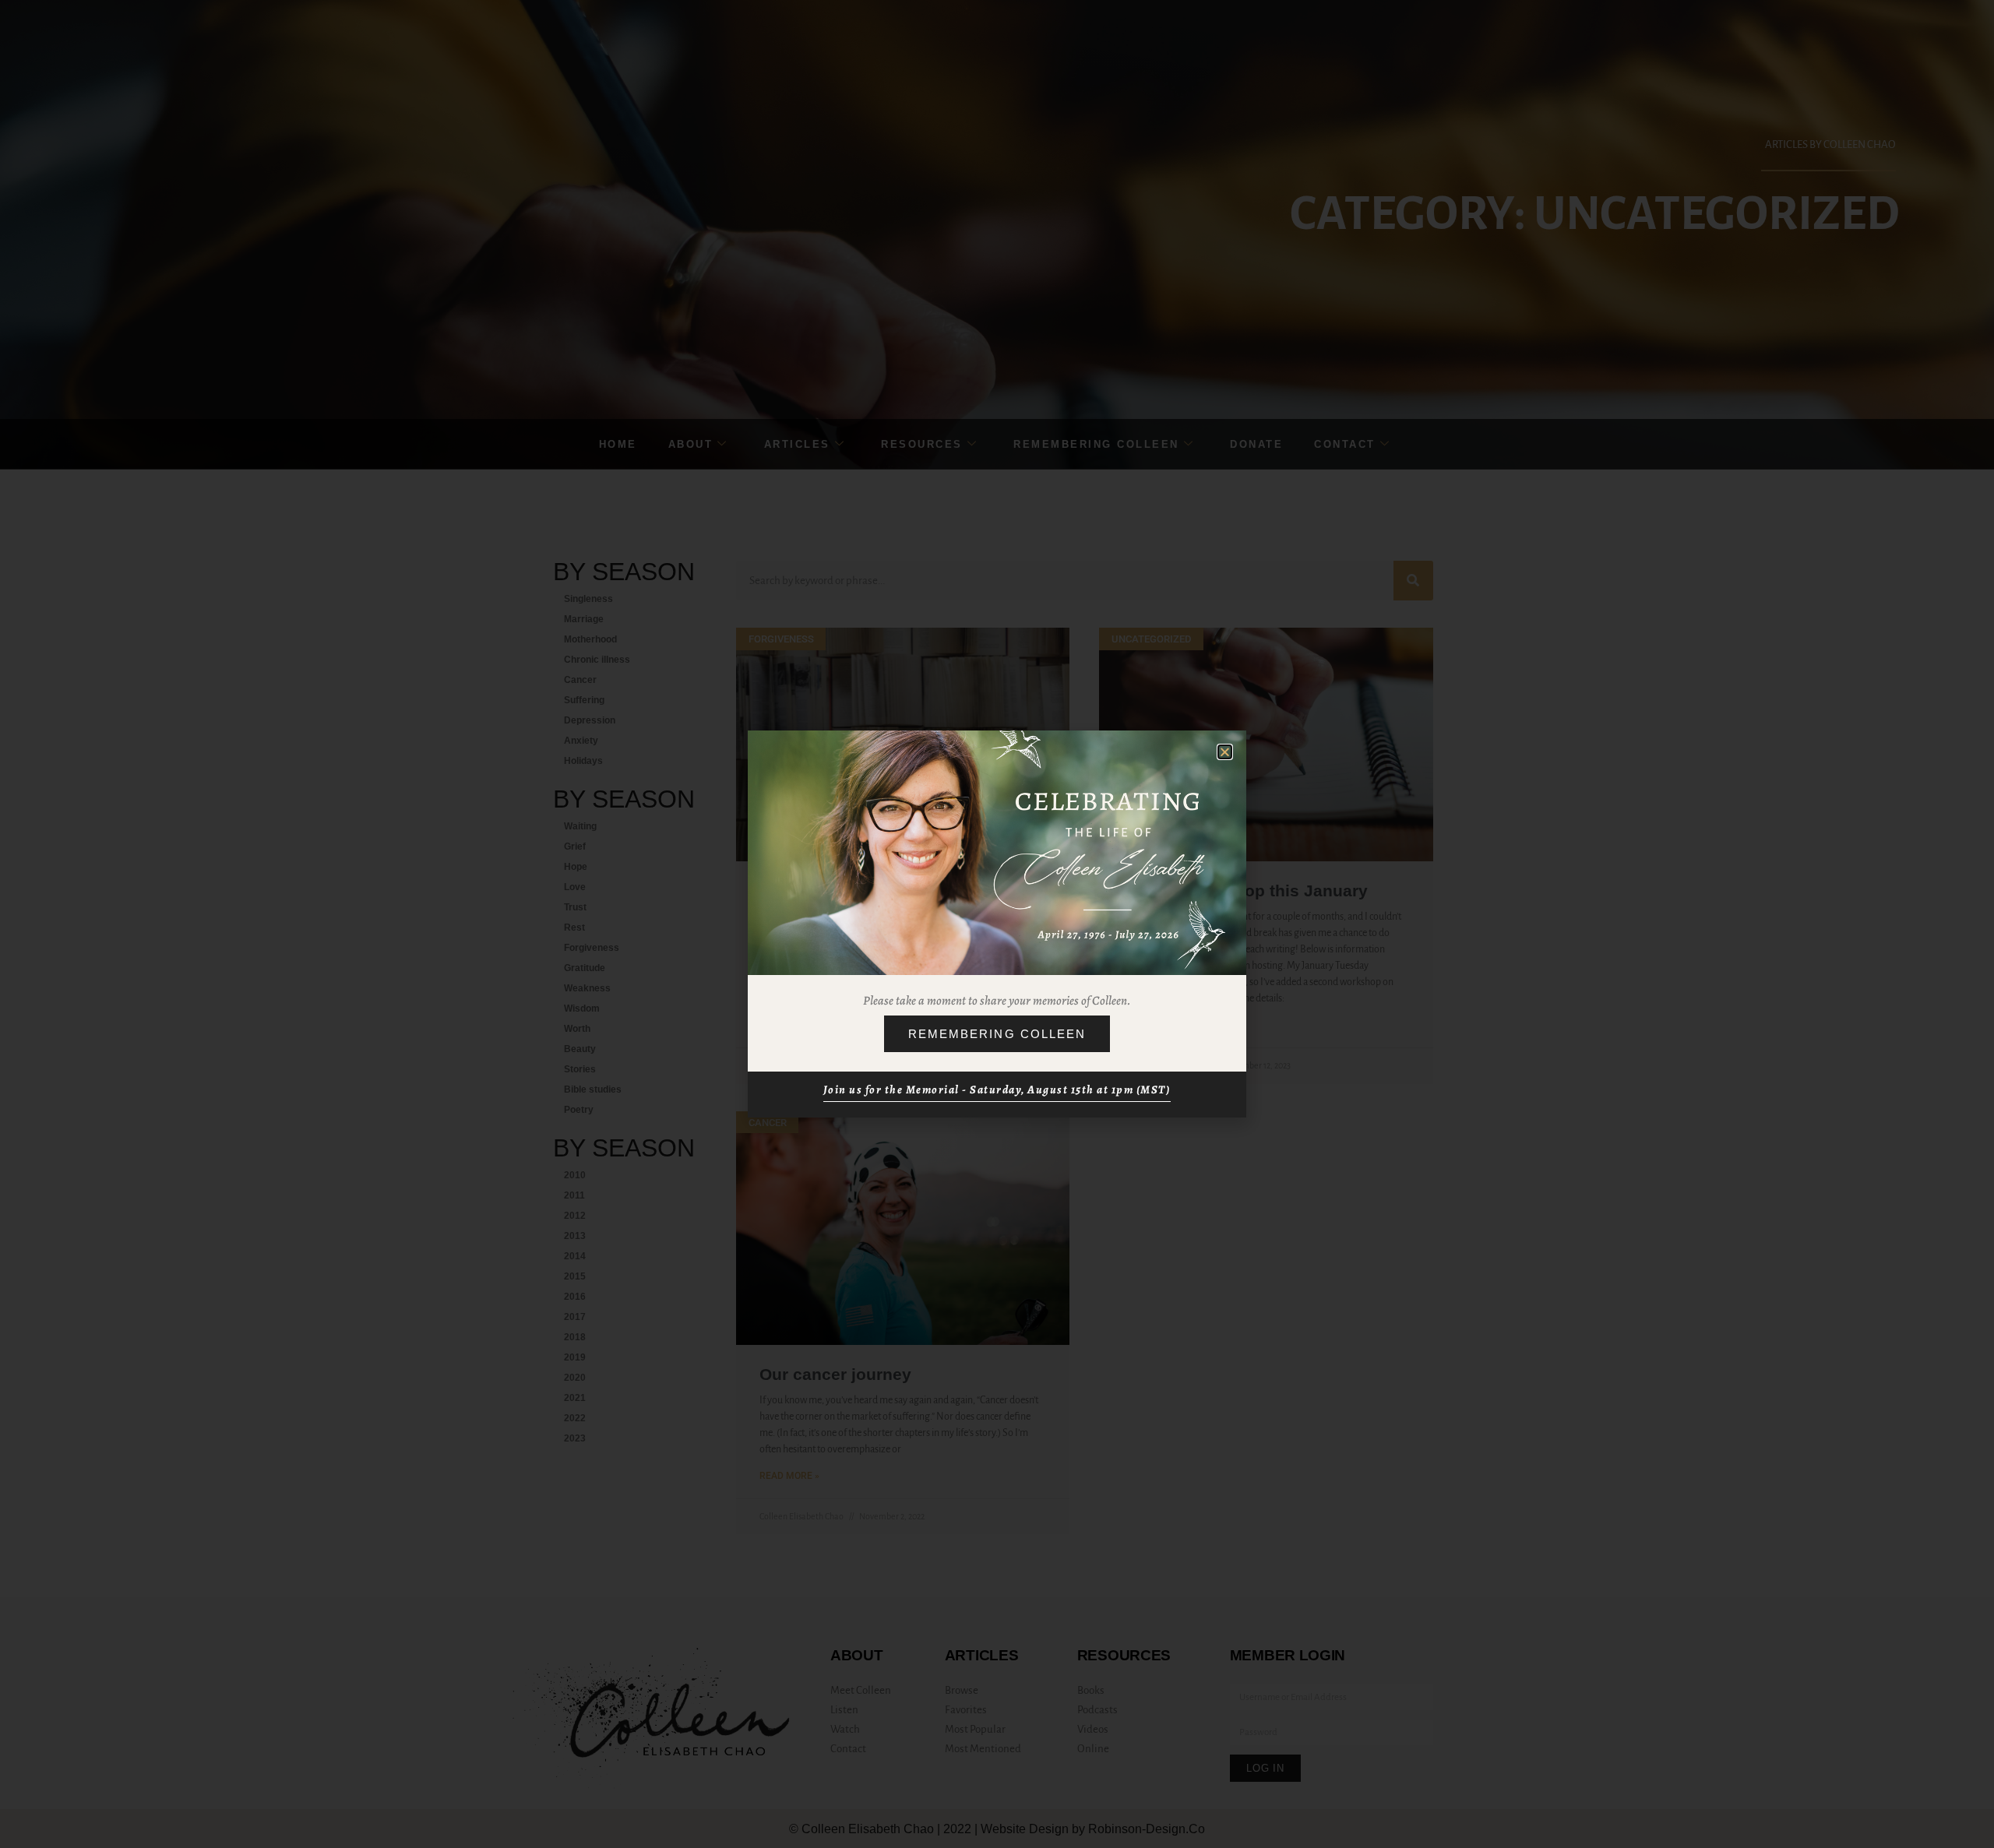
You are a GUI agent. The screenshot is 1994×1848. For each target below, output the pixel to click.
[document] (997, 924)
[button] (1225, 752)
